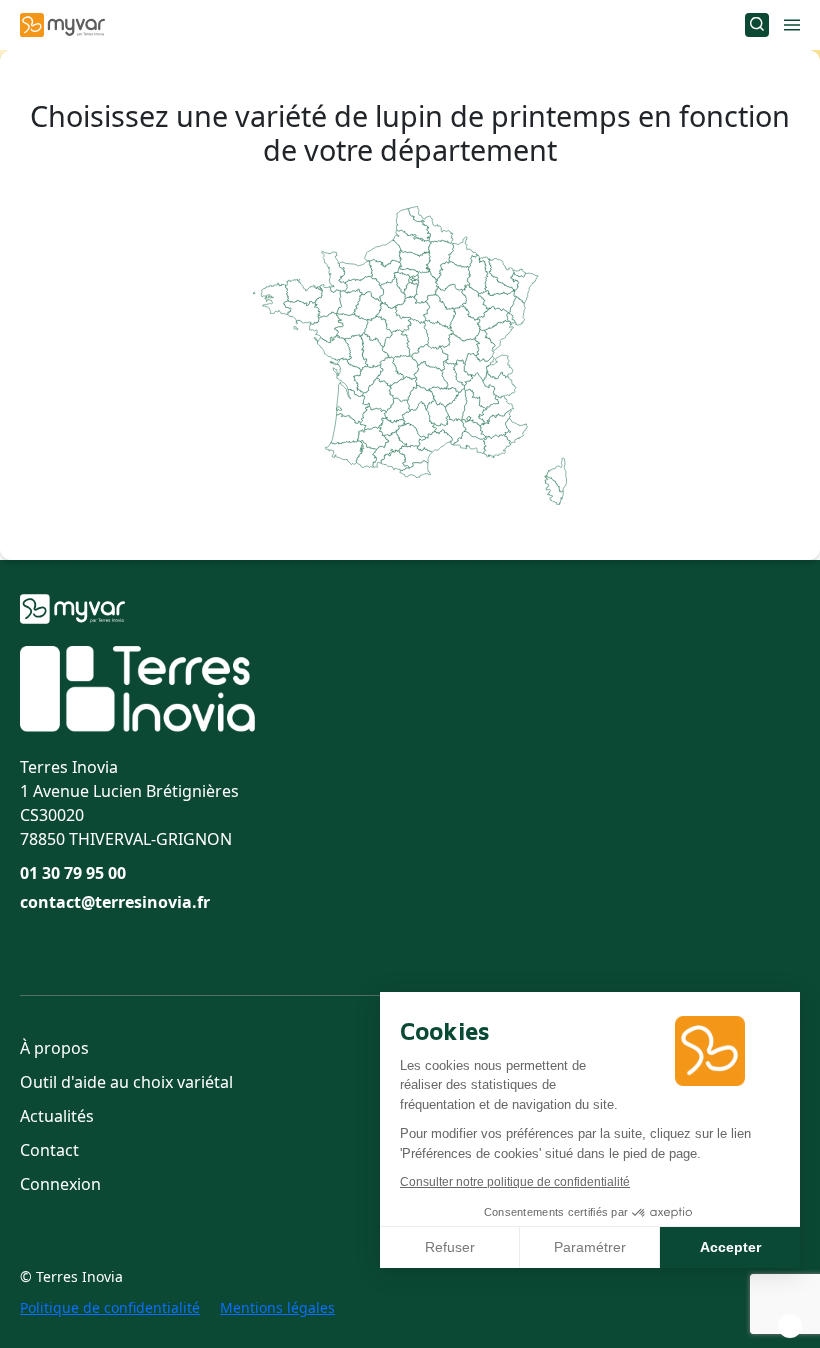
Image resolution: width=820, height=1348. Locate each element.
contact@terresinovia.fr (115, 902)
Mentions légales (277, 1307)
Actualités (57, 1116)
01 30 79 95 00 (73, 873)
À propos (54, 1048)
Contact (49, 1150)
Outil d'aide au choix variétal (126, 1082)
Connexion (60, 1184)
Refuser (450, 1247)
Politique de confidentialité (110, 1307)
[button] (790, 1326)
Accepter (730, 1247)
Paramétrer (590, 1247)
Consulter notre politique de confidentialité (515, 1182)
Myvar (62, 25)
